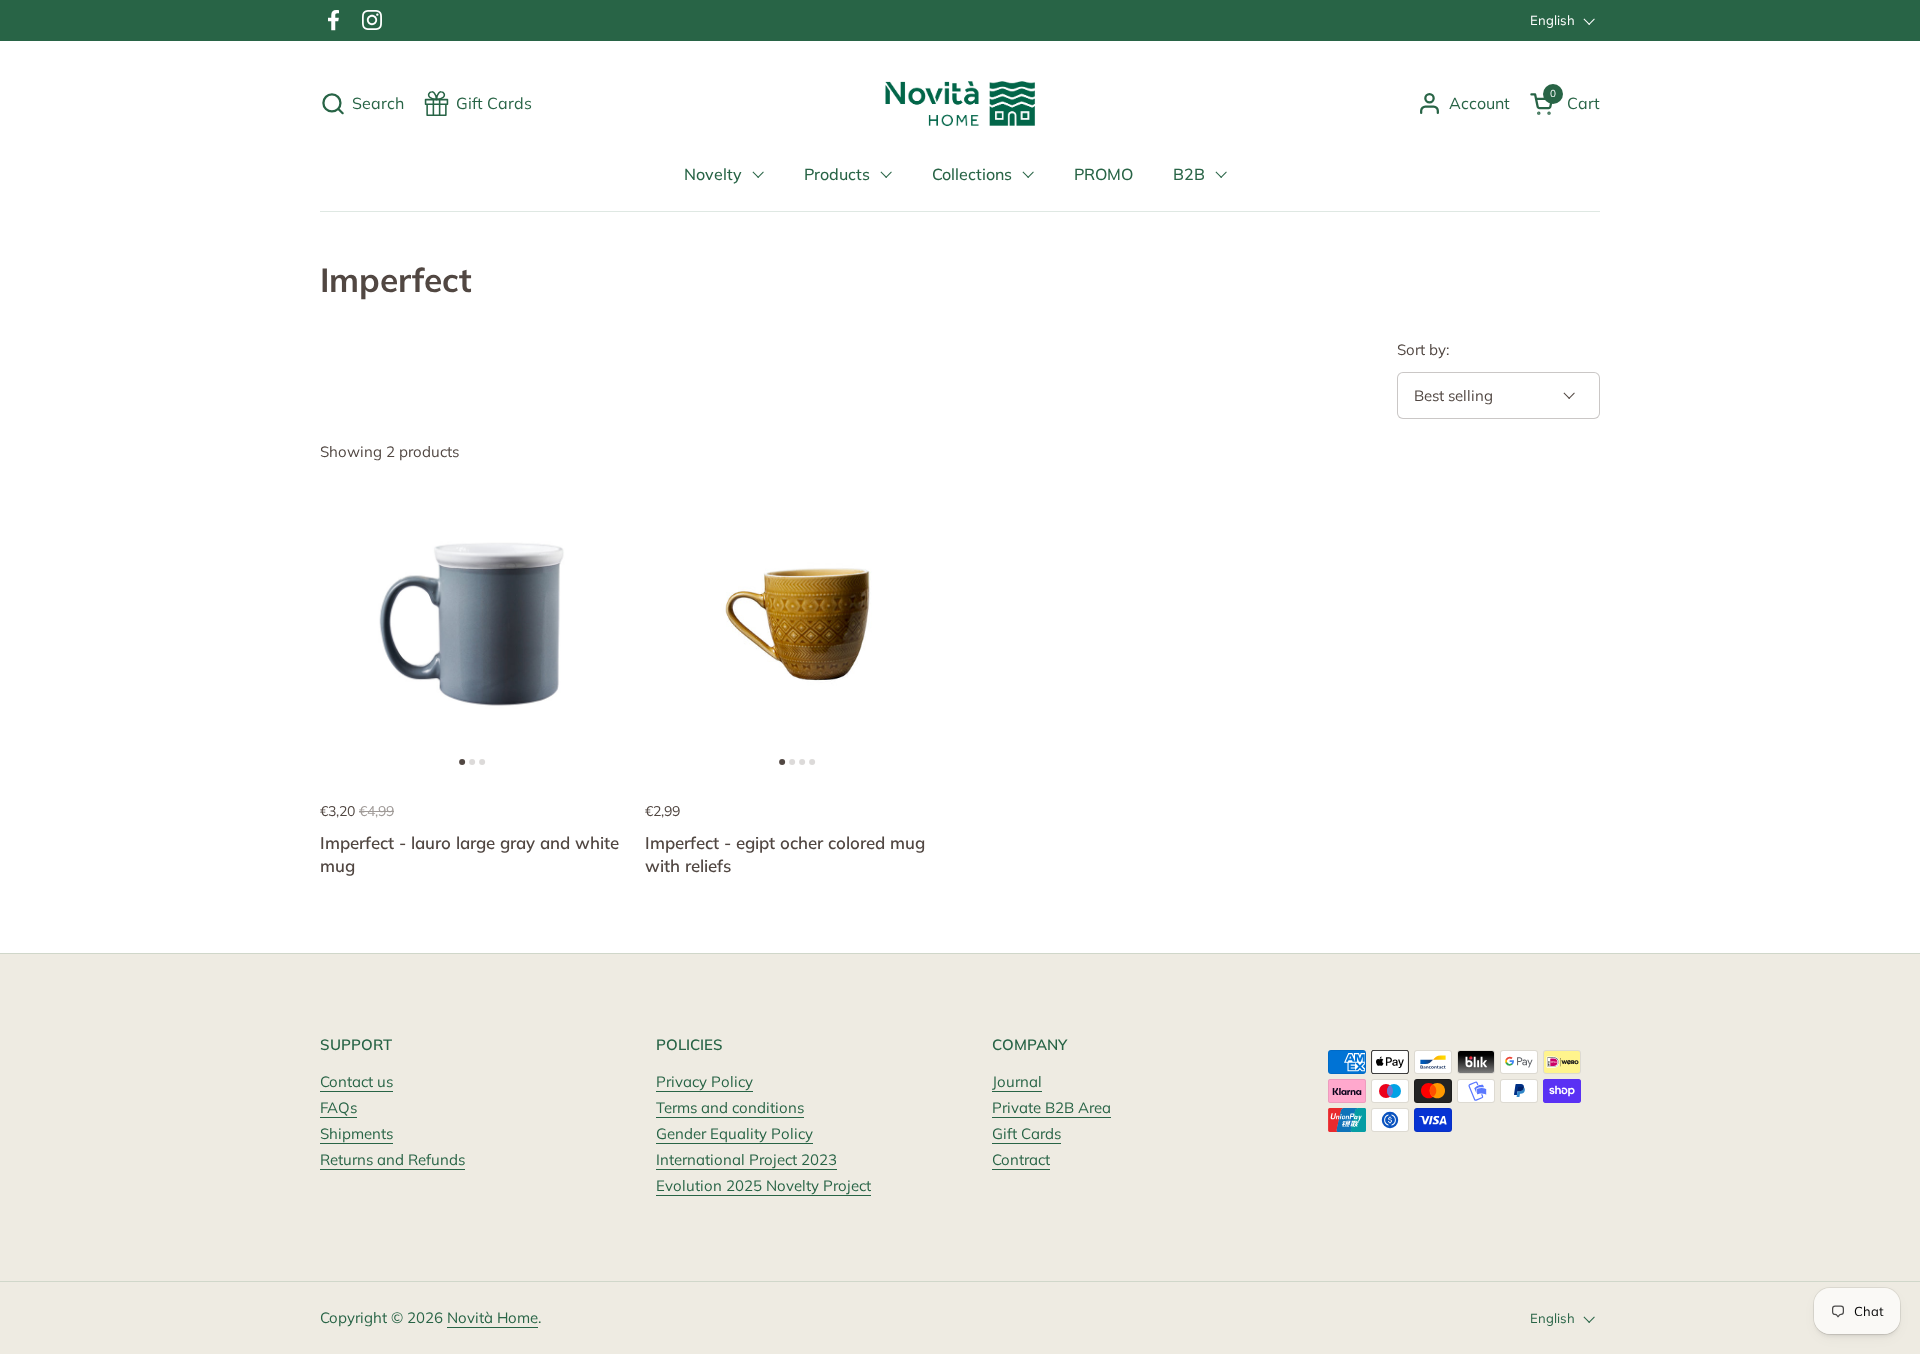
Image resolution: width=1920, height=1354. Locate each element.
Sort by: (1423, 349)
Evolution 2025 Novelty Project (763, 1185)
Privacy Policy (704, 1081)
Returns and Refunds (392, 1159)
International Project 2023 (746, 1159)
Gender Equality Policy (734, 1133)
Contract (1021, 1159)
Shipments (356, 1133)
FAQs (338, 1107)
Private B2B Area (1051, 1107)
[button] (362, 103)
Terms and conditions (730, 1107)
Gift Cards (1026, 1133)
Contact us (356, 1081)
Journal (1017, 1081)
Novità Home (492, 1317)
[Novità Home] (960, 103)
